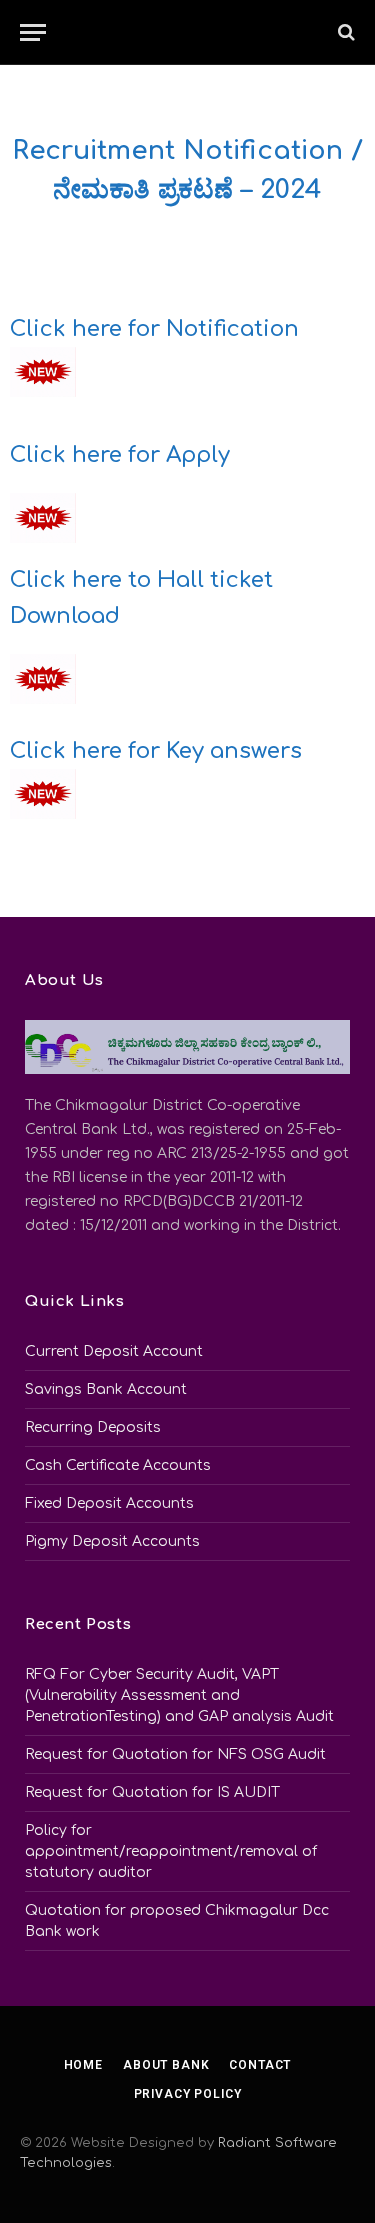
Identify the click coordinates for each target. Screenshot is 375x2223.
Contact (260, 2065)
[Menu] (33, 32)
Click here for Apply (120, 455)
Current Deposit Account (114, 1351)
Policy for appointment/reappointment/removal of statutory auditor (171, 1851)
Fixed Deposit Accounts (109, 1503)
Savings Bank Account (106, 1389)
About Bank (166, 2065)
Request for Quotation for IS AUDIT (152, 1792)
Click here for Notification (154, 329)
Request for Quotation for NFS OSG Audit (175, 1754)
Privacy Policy (188, 2094)
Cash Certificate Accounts (118, 1465)
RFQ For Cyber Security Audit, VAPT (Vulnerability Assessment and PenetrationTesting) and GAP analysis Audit (179, 1695)
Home (83, 2065)
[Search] (344, 32)
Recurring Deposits (93, 1427)
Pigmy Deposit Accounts (112, 1541)
